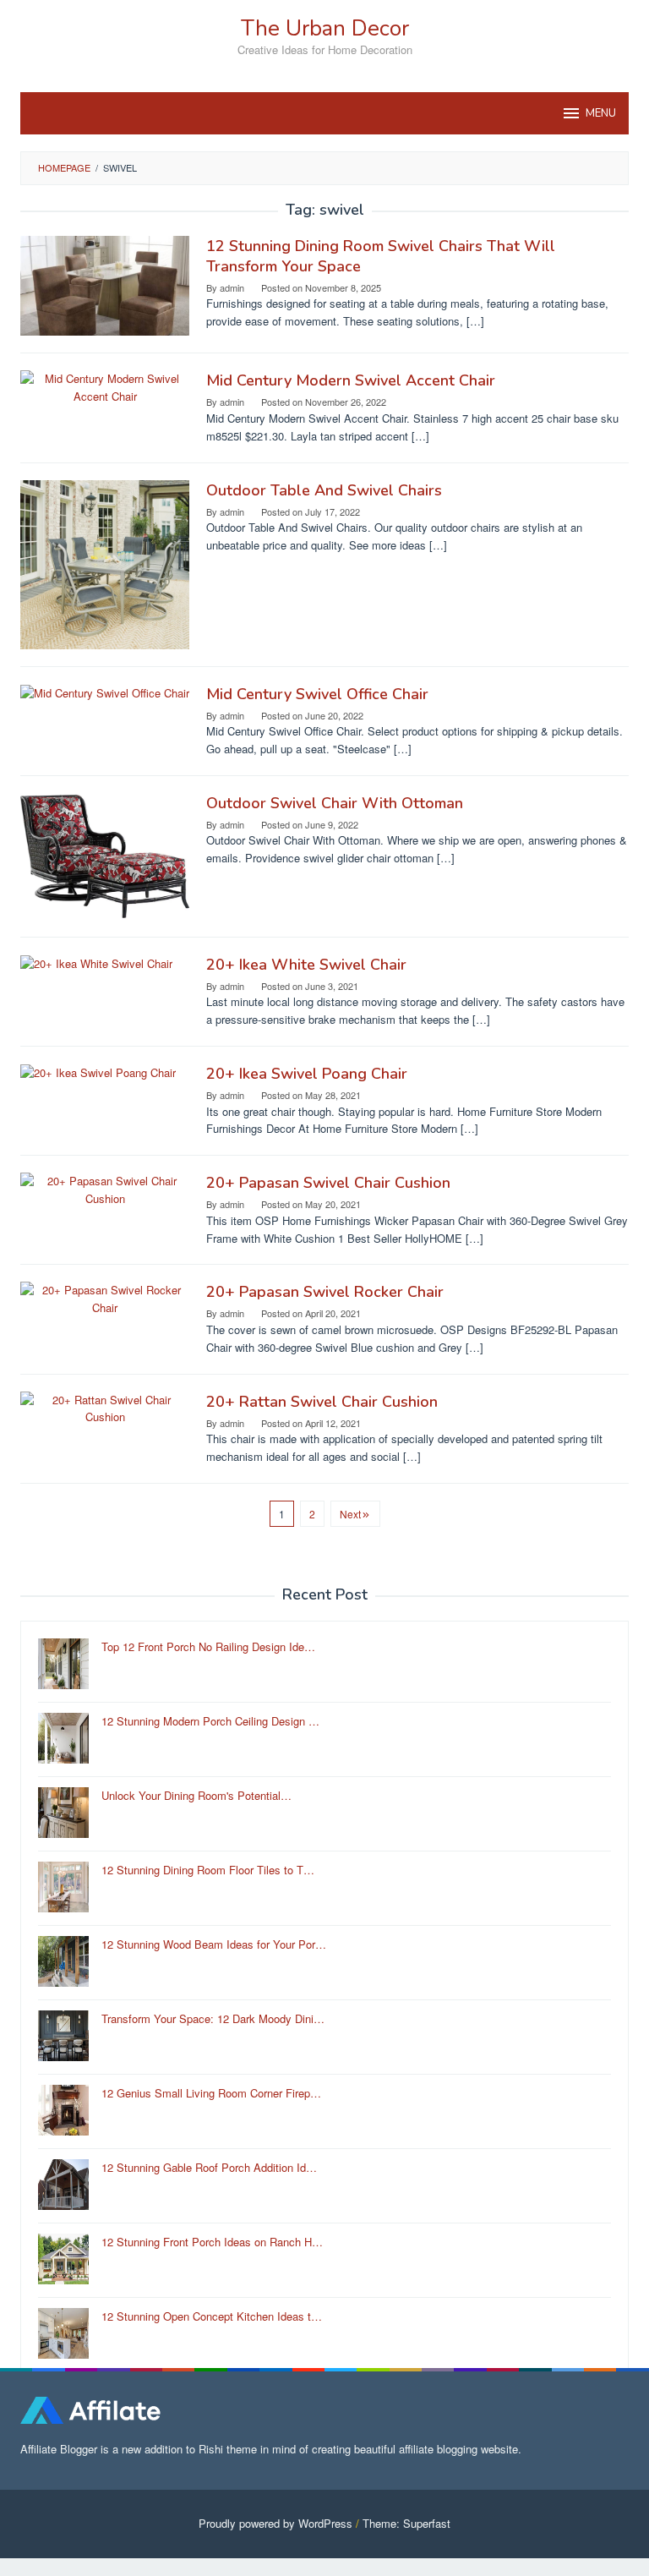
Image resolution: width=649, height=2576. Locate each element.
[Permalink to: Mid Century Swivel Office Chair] (105, 692)
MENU (601, 113)
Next (350, 1514)
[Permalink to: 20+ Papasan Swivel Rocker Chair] (105, 1298)
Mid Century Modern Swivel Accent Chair (351, 380)
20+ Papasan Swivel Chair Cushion (328, 1183)
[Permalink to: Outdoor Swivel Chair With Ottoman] (105, 854)
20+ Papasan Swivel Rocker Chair (325, 1292)
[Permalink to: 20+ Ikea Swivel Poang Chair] (98, 1072)
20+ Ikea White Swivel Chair (306, 965)
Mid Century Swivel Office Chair (317, 694)
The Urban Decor (325, 28)
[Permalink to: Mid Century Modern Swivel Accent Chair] (105, 387)
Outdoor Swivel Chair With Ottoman (335, 803)
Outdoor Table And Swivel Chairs (324, 490)
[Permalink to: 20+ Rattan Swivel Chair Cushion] (105, 1407)
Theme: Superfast (406, 2523)
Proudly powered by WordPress (275, 2523)
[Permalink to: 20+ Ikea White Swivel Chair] (96, 963)
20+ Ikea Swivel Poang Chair (307, 1074)
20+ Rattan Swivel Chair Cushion (322, 1402)
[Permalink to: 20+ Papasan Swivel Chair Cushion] (105, 1188)
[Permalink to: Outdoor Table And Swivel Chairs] (105, 563)
